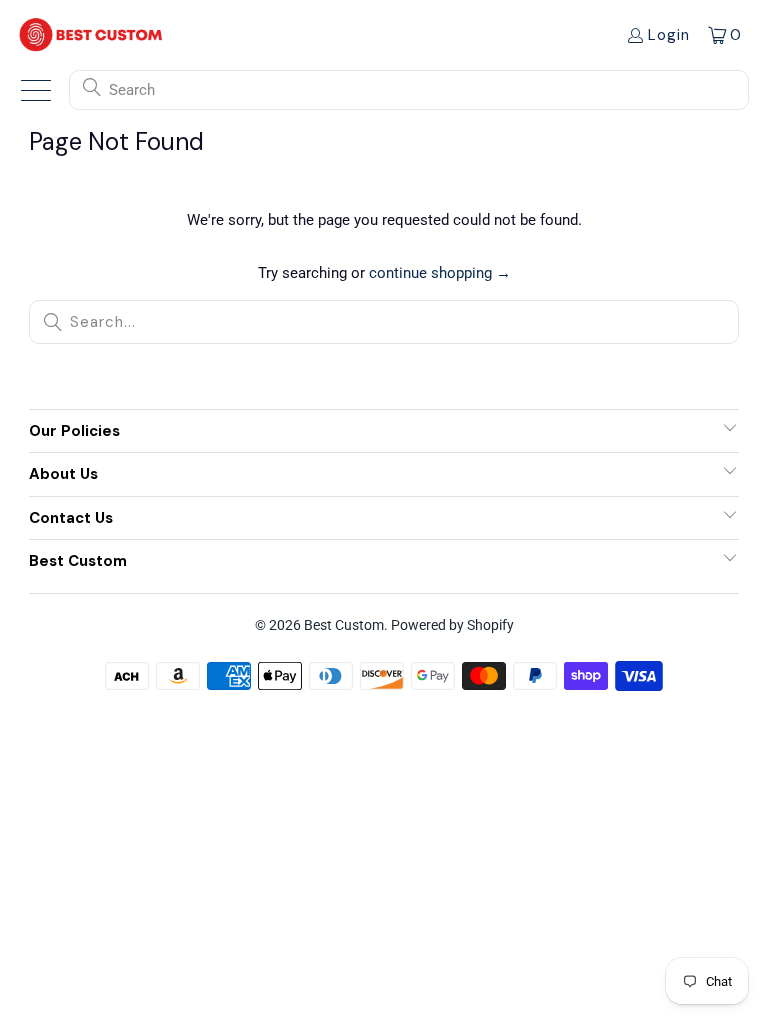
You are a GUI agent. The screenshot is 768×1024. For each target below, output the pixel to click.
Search (132, 90)
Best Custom (344, 625)
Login (669, 35)
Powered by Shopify (452, 625)
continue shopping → (440, 273)
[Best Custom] (91, 34)
